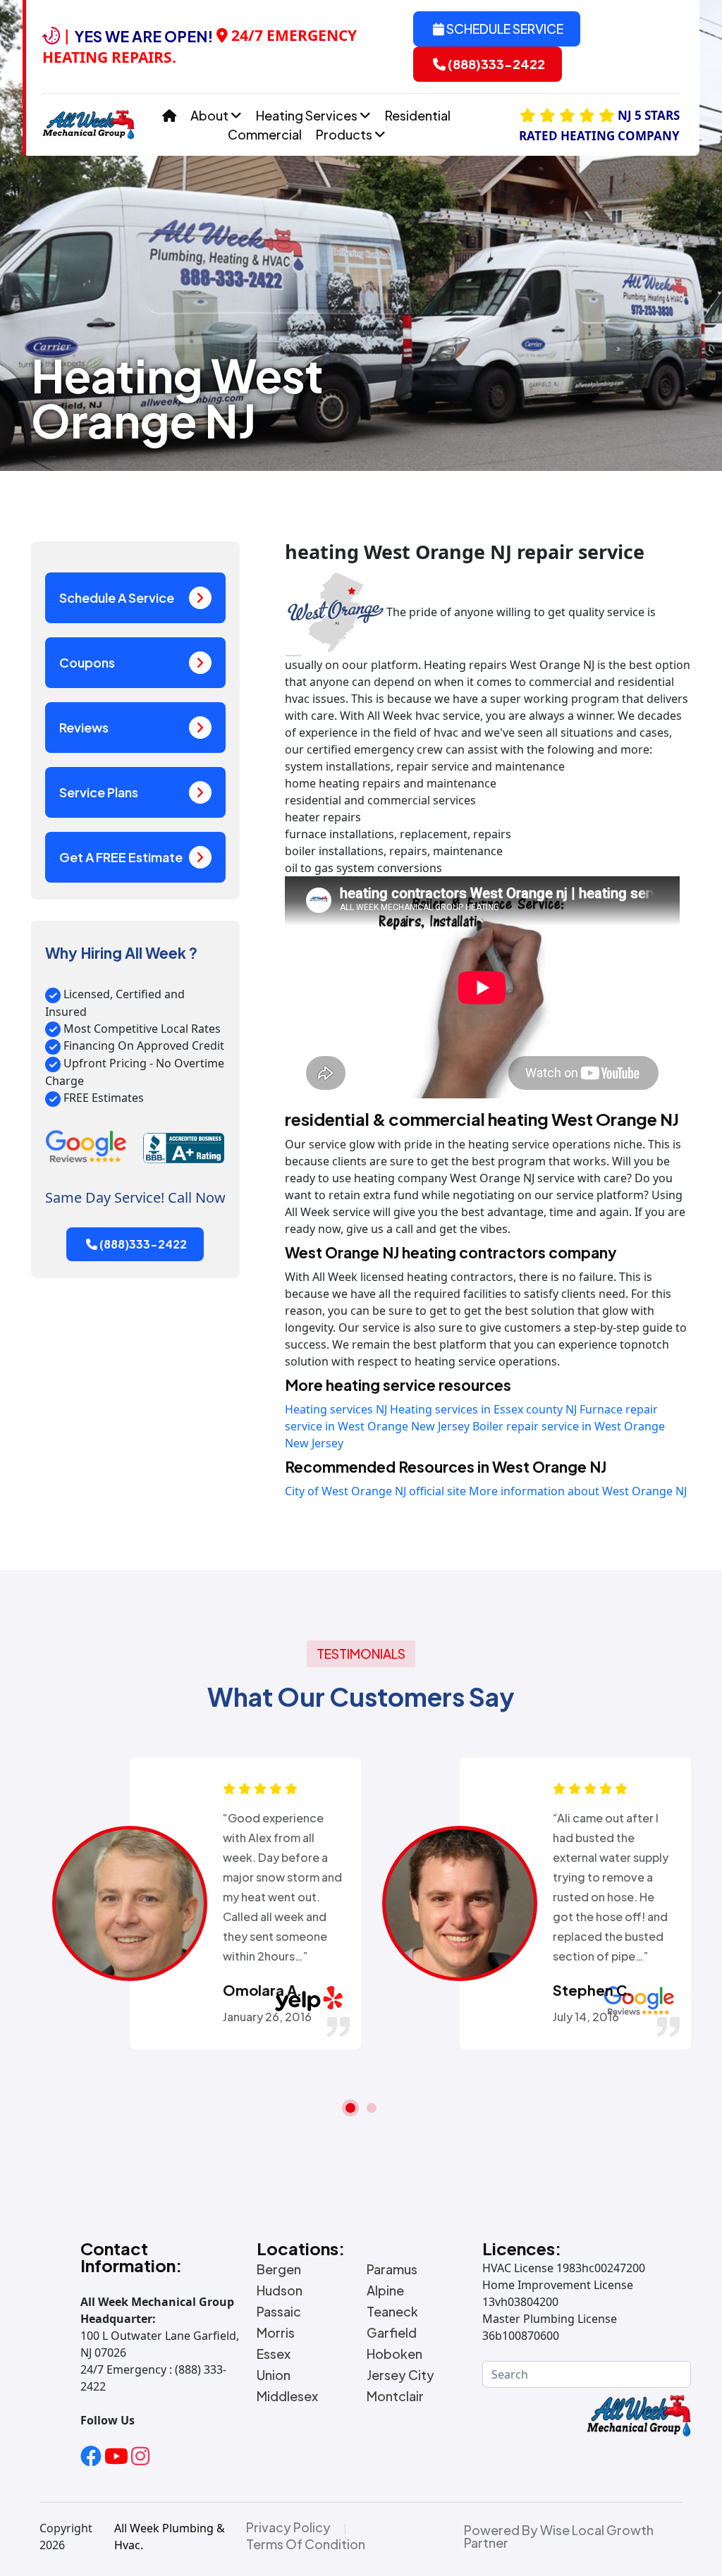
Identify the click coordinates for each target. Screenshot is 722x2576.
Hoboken (394, 2354)
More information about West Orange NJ (578, 1491)
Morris (276, 2333)
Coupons (87, 662)
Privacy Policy (288, 2527)
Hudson (280, 2290)
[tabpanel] (196, 1903)
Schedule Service (504, 29)
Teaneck (392, 2312)
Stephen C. (592, 1990)
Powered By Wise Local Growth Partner (559, 2537)
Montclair (395, 2396)
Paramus (392, 2269)
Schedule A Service (117, 597)
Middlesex (287, 2396)
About (210, 115)
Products (345, 134)
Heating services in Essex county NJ (483, 1409)
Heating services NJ (336, 1409)
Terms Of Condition (306, 2544)
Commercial (265, 134)
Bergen (279, 2269)
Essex (274, 2354)
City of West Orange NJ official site (375, 1491)
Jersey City (400, 2375)
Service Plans (99, 792)
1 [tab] (350, 2108)
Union (274, 2375)
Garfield (392, 2333)
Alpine (385, 2290)
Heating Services (308, 115)
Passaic (279, 2312)
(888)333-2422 (495, 64)
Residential (418, 115)
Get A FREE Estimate (121, 857)
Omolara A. (262, 1990)
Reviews (84, 727)
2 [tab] (372, 2108)
